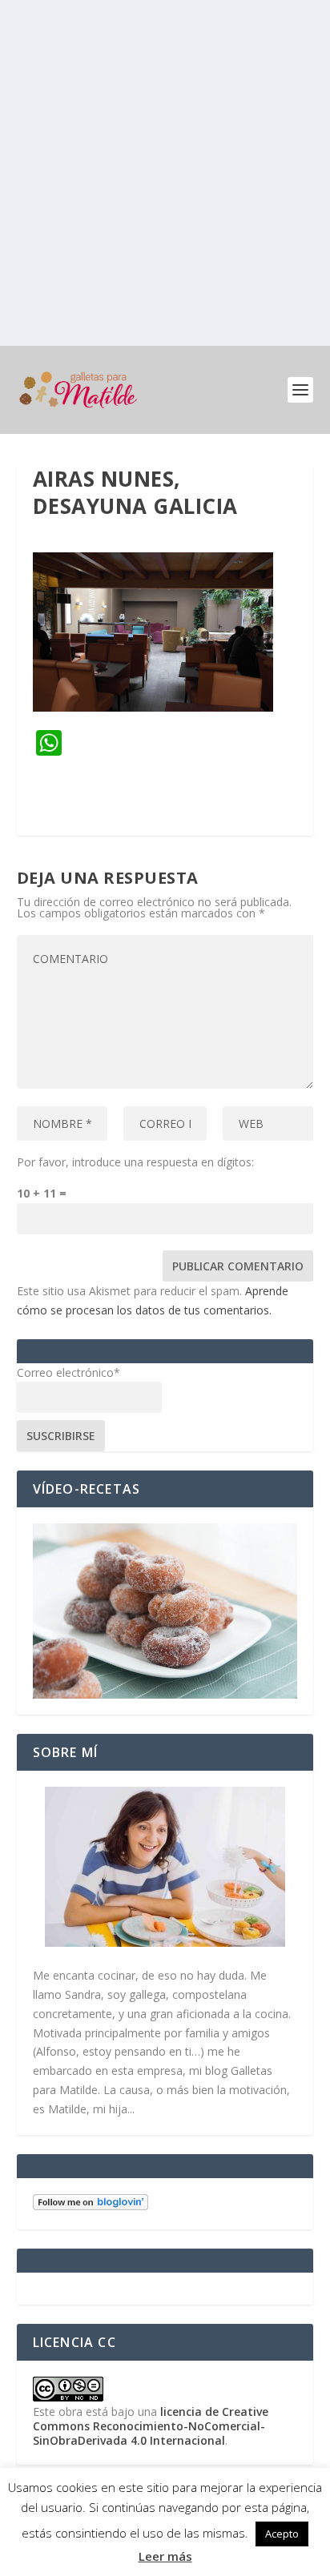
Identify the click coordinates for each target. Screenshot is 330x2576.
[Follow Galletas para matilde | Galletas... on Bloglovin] (91, 2206)
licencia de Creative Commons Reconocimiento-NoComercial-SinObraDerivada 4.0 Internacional (151, 2426)
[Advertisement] (165, 173)
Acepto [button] (282, 2534)
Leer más (165, 2556)
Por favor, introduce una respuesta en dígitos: (135, 1162)
